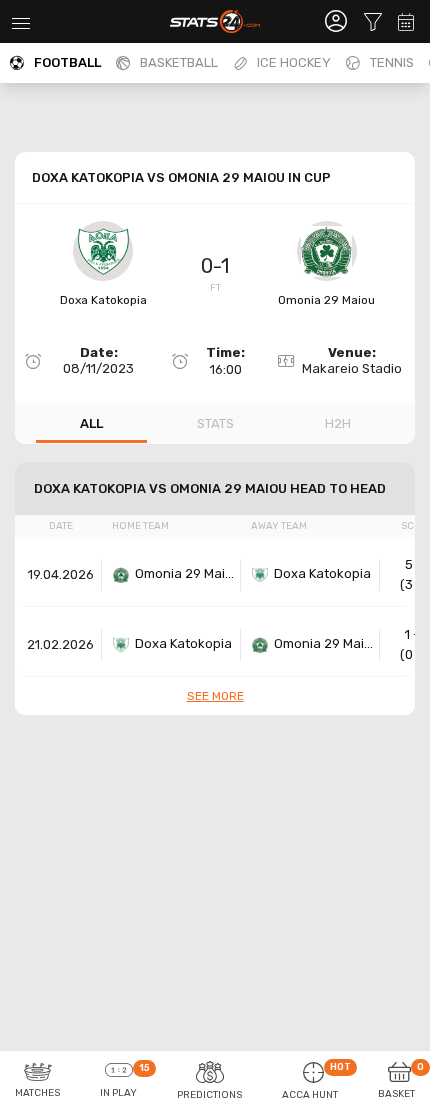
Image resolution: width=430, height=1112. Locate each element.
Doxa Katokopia (103, 300)
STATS (215, 423)
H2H (338, 423)
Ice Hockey (294, 62)
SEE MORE (215, 696)
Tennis (392, 62)
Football (67, 62)
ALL (91, 423)
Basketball (179, 62)
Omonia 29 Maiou (326, 300)
